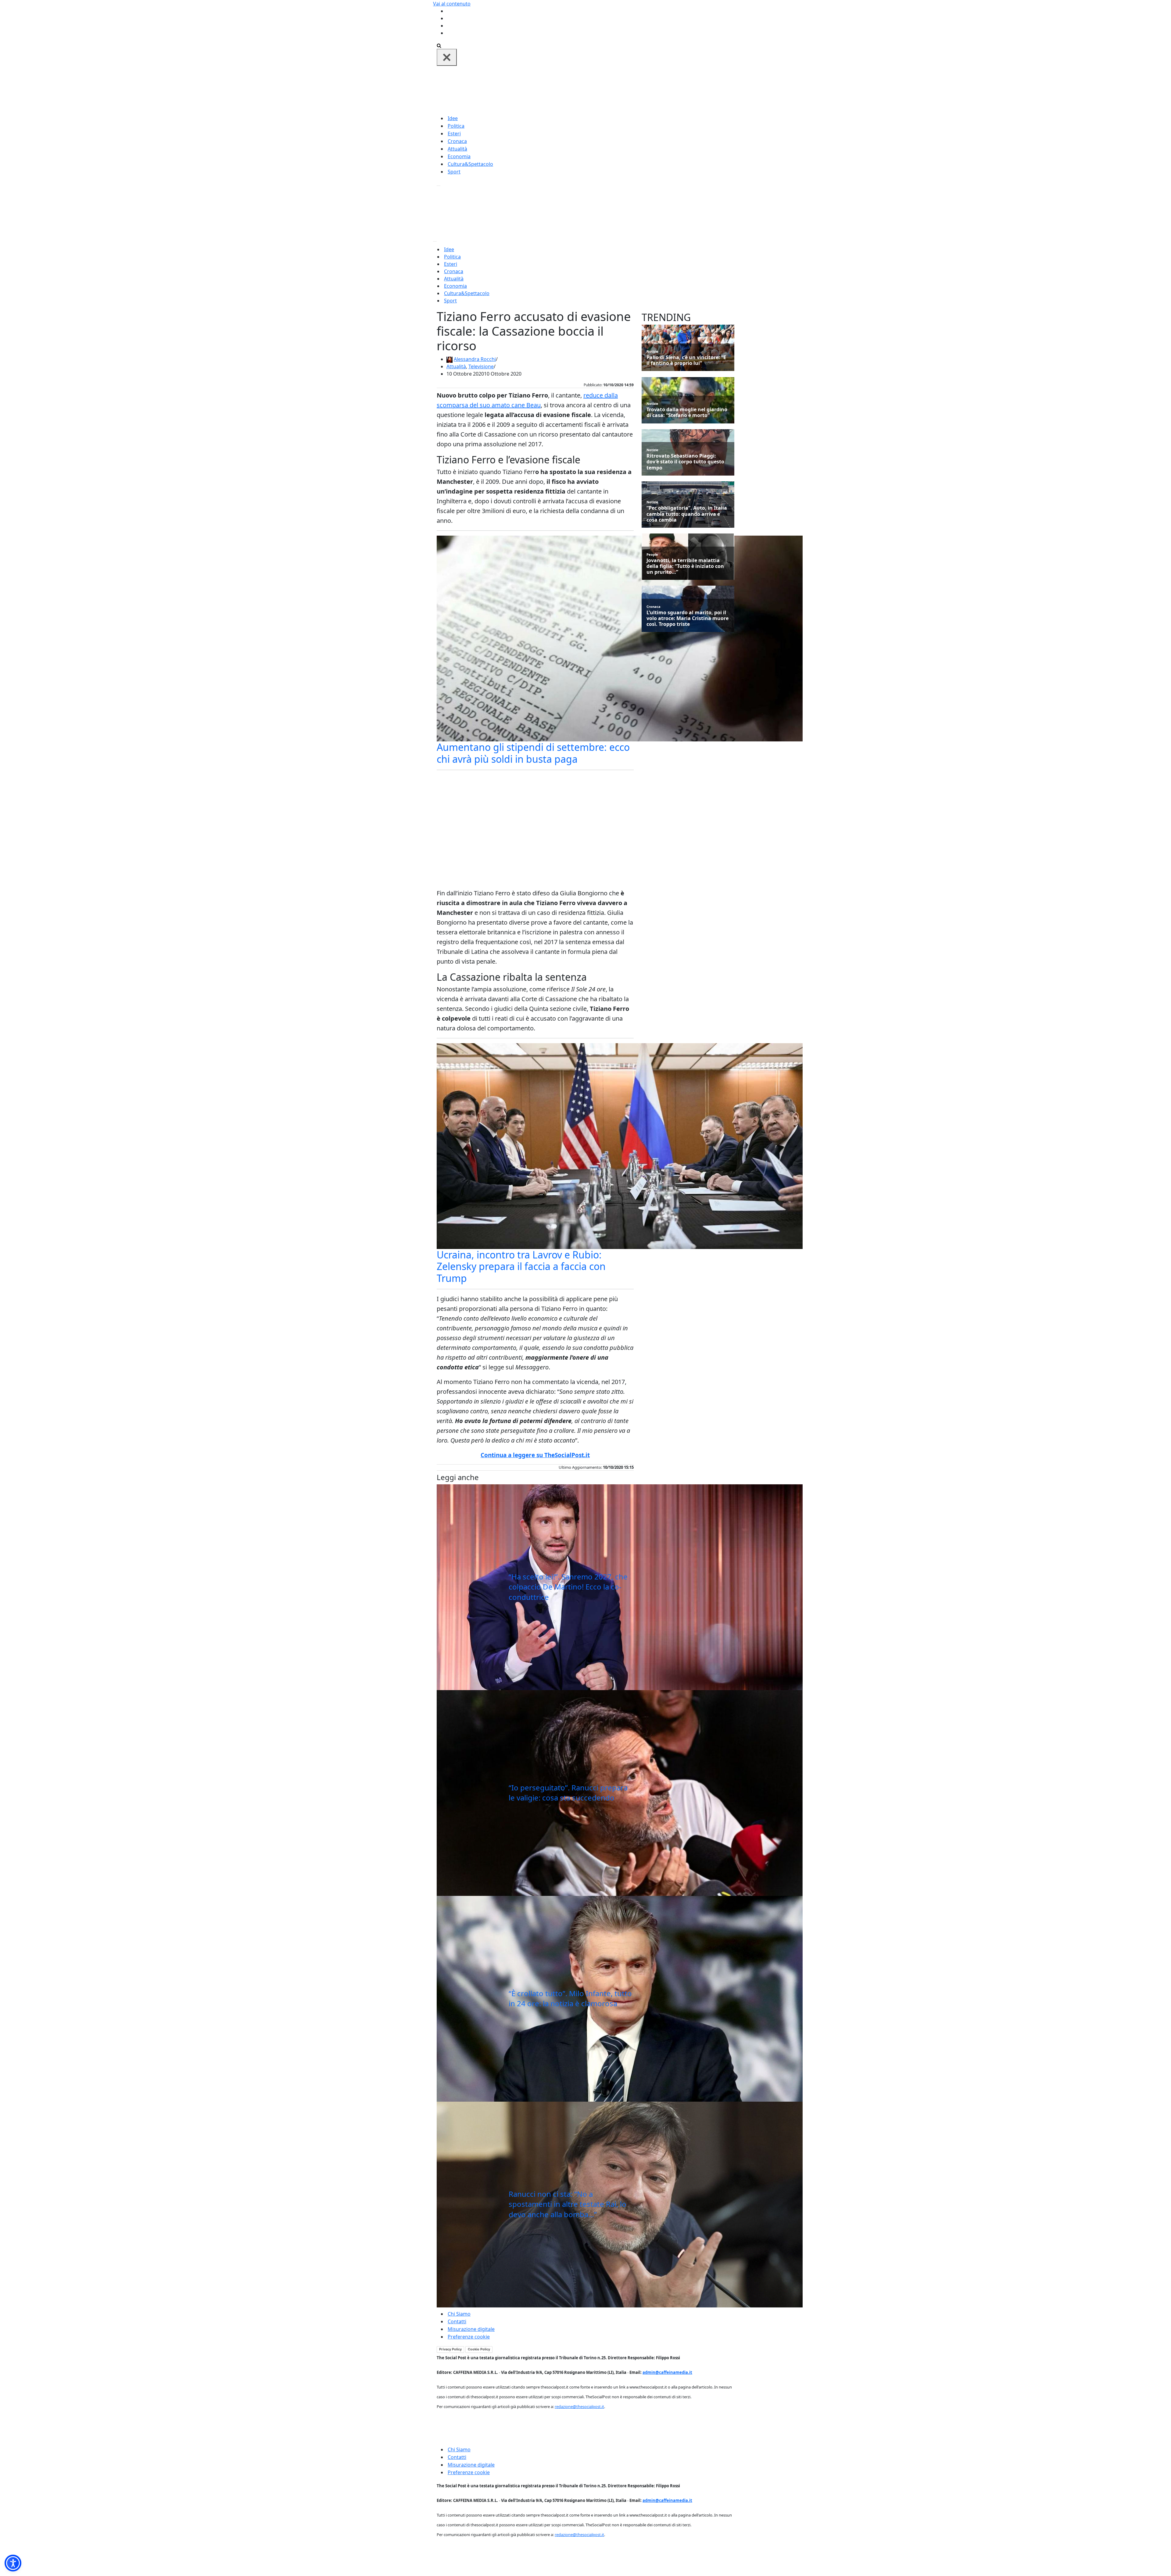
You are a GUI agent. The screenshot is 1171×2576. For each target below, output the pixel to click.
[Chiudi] (447, 57)
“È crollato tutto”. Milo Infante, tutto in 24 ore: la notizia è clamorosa (570, 1998)
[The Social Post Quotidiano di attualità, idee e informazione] (615, 90)
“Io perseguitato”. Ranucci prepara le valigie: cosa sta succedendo (568, 1793)
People (652, 554)
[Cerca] (439, 45)
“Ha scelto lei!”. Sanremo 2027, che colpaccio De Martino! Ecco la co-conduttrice (568, 1587)
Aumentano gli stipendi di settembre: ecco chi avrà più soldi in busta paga (533, 753)
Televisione (481, 366)
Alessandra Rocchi (475, 359)
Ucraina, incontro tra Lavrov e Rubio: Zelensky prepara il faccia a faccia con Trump (521, 1266)
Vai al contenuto (452, 4)
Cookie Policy (479, 2349)
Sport (454, 172)
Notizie (652, 351)
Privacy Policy (450, 2349)
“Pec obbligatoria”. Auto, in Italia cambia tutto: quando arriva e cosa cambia (687, 514)
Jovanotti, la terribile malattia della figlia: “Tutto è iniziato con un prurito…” (685, 566)
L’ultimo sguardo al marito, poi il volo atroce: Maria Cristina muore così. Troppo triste (688, 619)
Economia (459, 156)
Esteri (454, 134)
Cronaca (457, 141)
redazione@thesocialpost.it (579, 2407)
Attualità (457, 149)
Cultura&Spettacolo (470, 164)
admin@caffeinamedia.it (667, 2372)
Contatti (457, 2321)
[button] (13, 2563)
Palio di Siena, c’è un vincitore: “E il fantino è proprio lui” (686, 360)
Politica (456, 126)
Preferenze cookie (469, 2337)
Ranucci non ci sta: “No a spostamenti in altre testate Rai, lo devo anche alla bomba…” (568, 2204)
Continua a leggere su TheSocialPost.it (535, 1455)
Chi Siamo (459, 2314)
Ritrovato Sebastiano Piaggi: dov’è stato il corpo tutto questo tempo (685, 462)
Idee (453, 118)
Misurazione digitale (471, 2329)
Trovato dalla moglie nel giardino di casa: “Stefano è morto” (687, 412)
